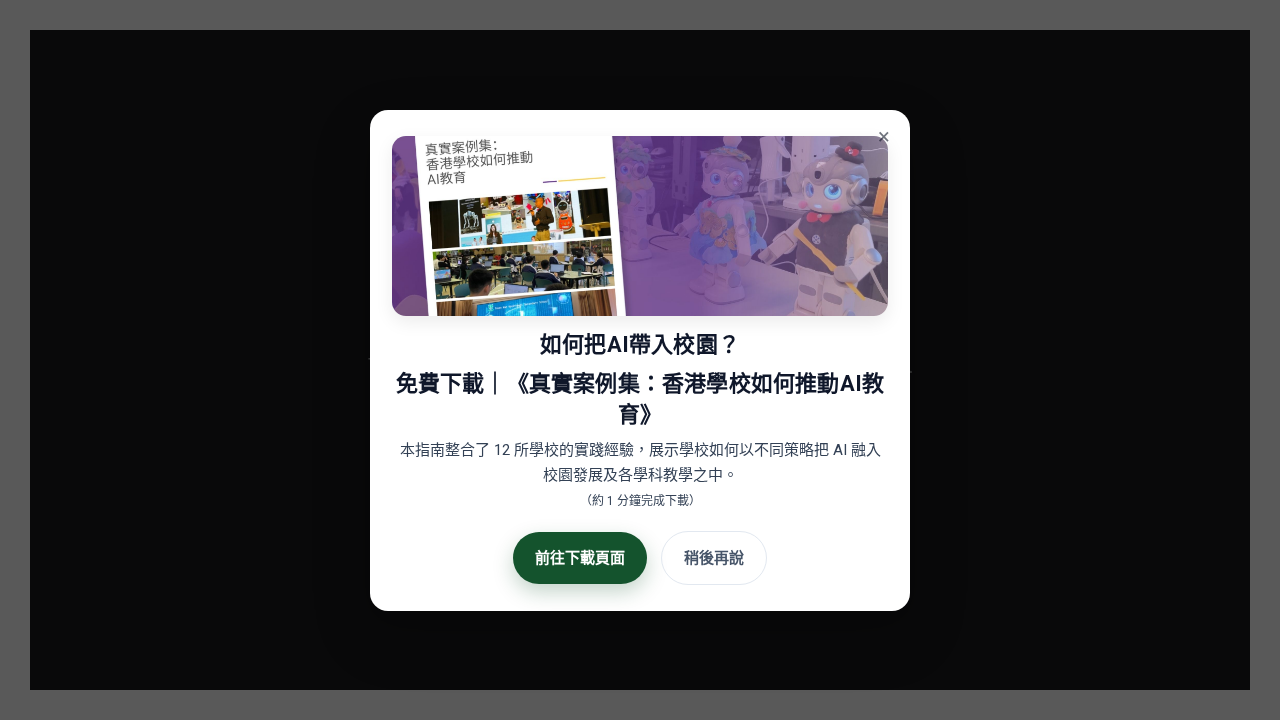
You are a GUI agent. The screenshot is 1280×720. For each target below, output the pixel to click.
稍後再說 (714, 557)
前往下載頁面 (580, 557)
